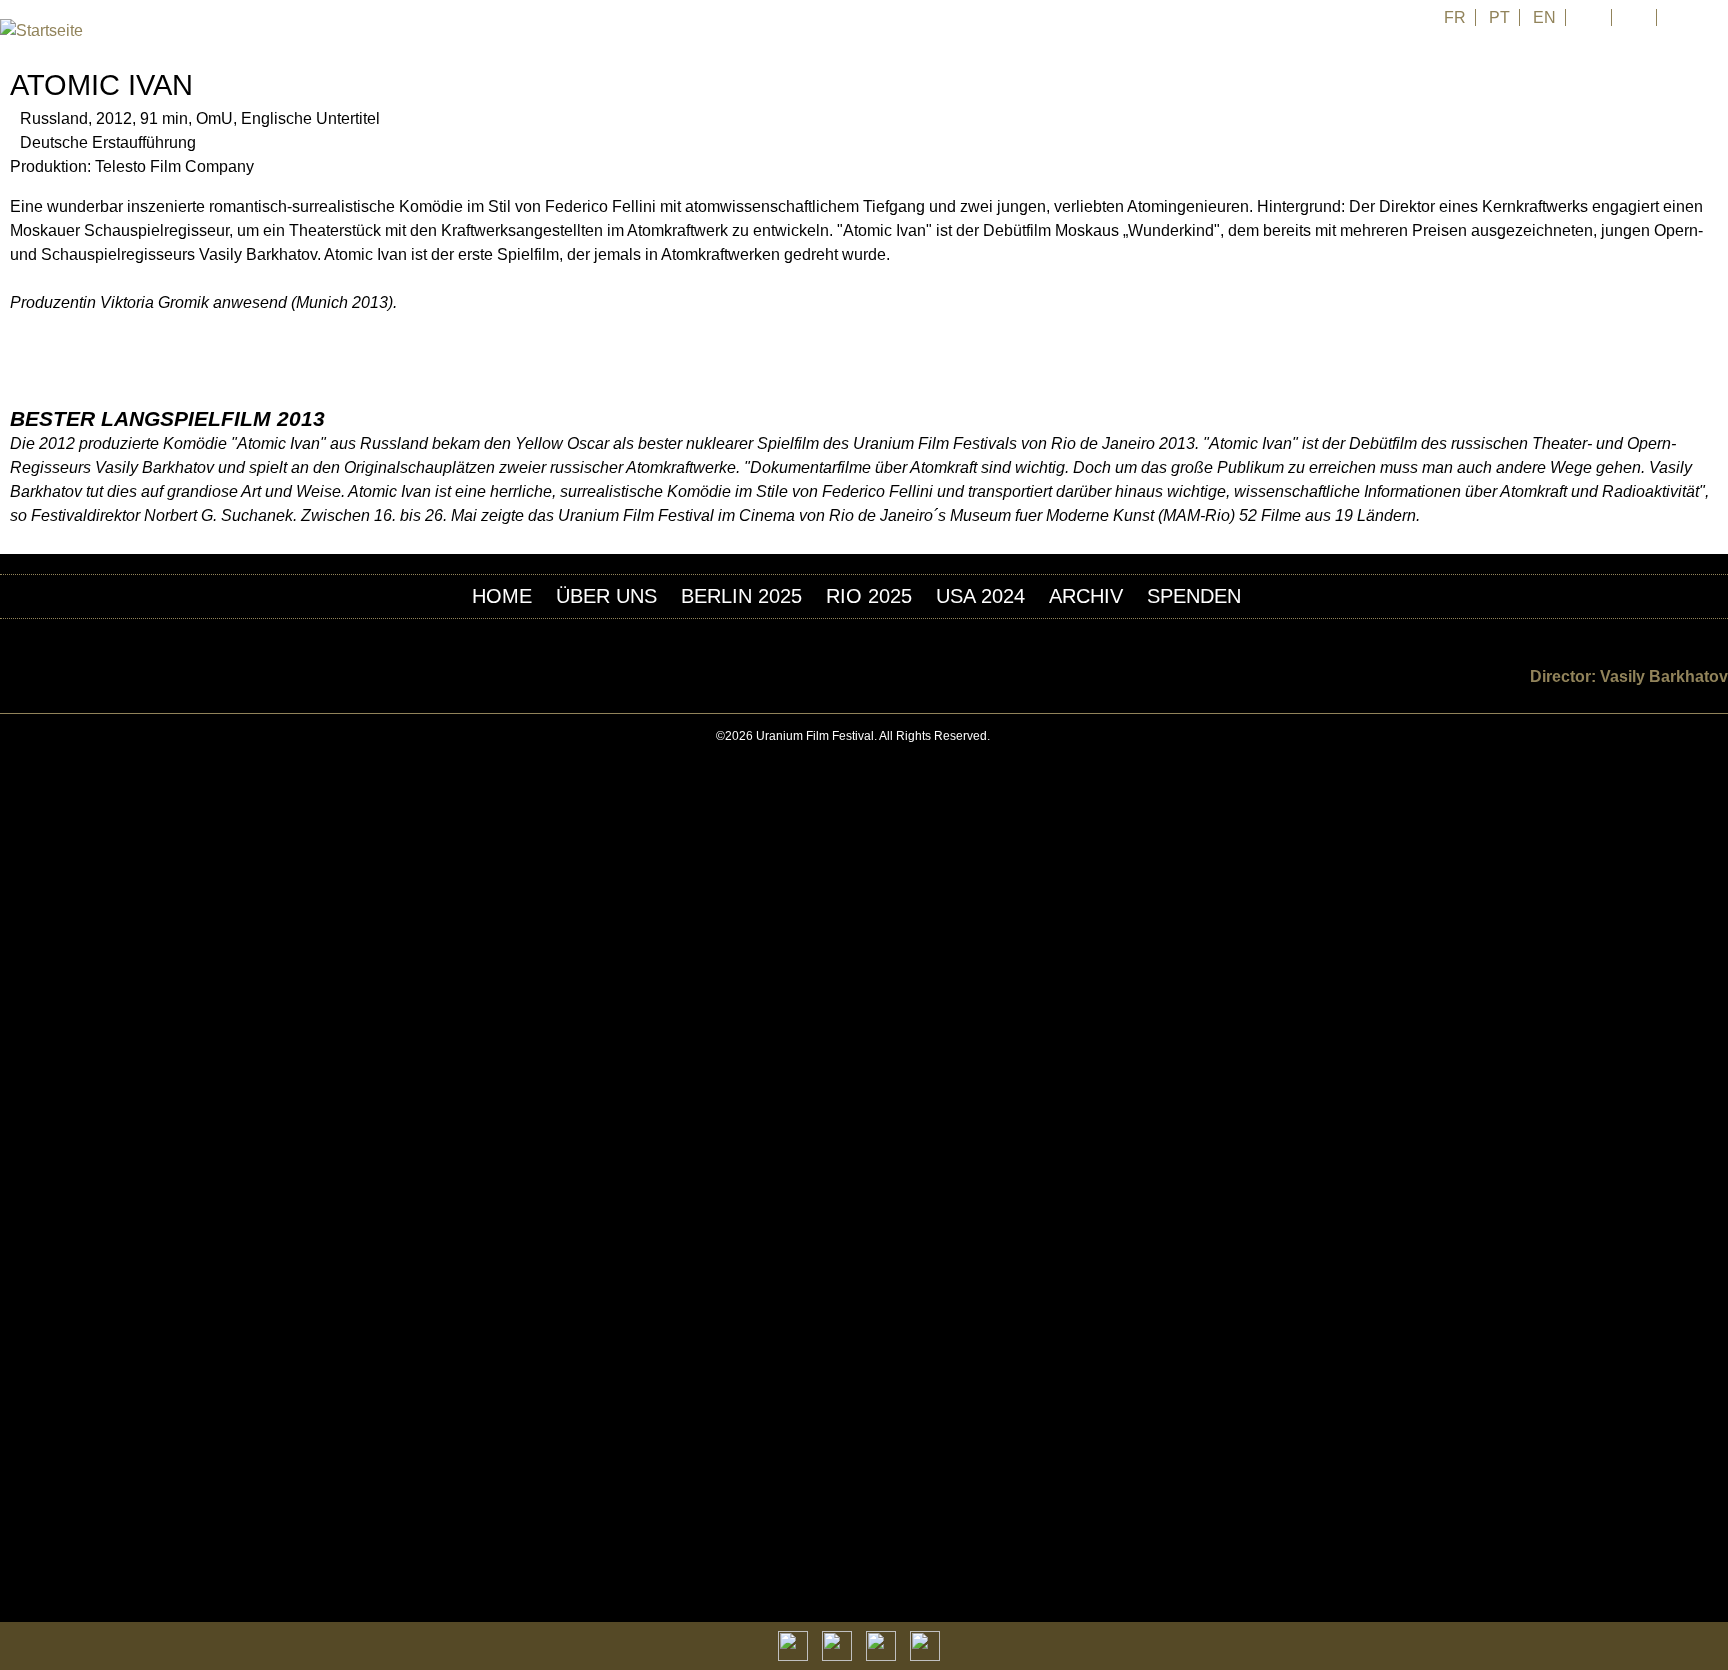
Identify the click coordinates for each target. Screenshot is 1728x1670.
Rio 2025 (869, 596)
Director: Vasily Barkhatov (1629, 676)
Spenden (1194, 596)
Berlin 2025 (741, 596)
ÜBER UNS (606, 596)
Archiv (1086, 596)
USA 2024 (980, 596)
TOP (1717, 736)
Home (502, 596)
